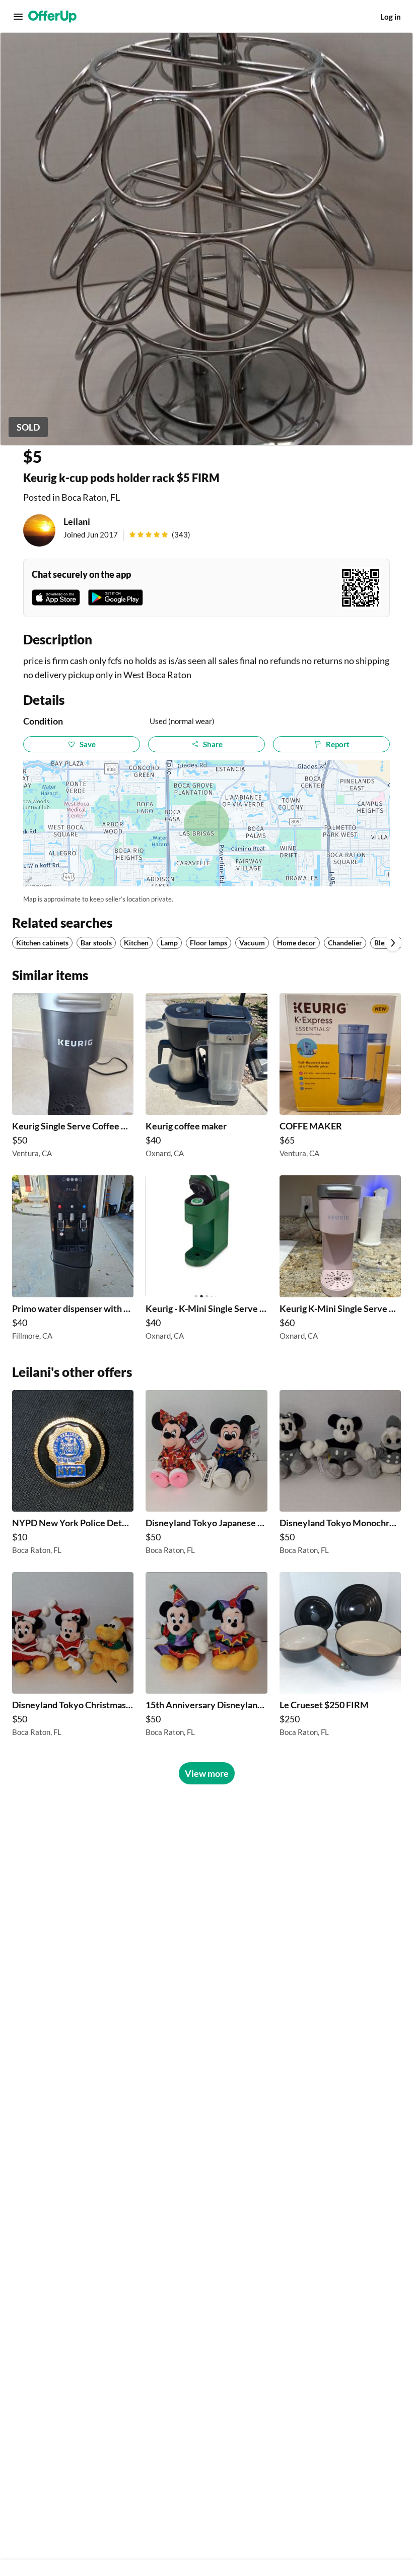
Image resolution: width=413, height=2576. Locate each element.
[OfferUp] (52, 17)
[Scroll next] (393, 943)
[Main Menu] (18, 17)
